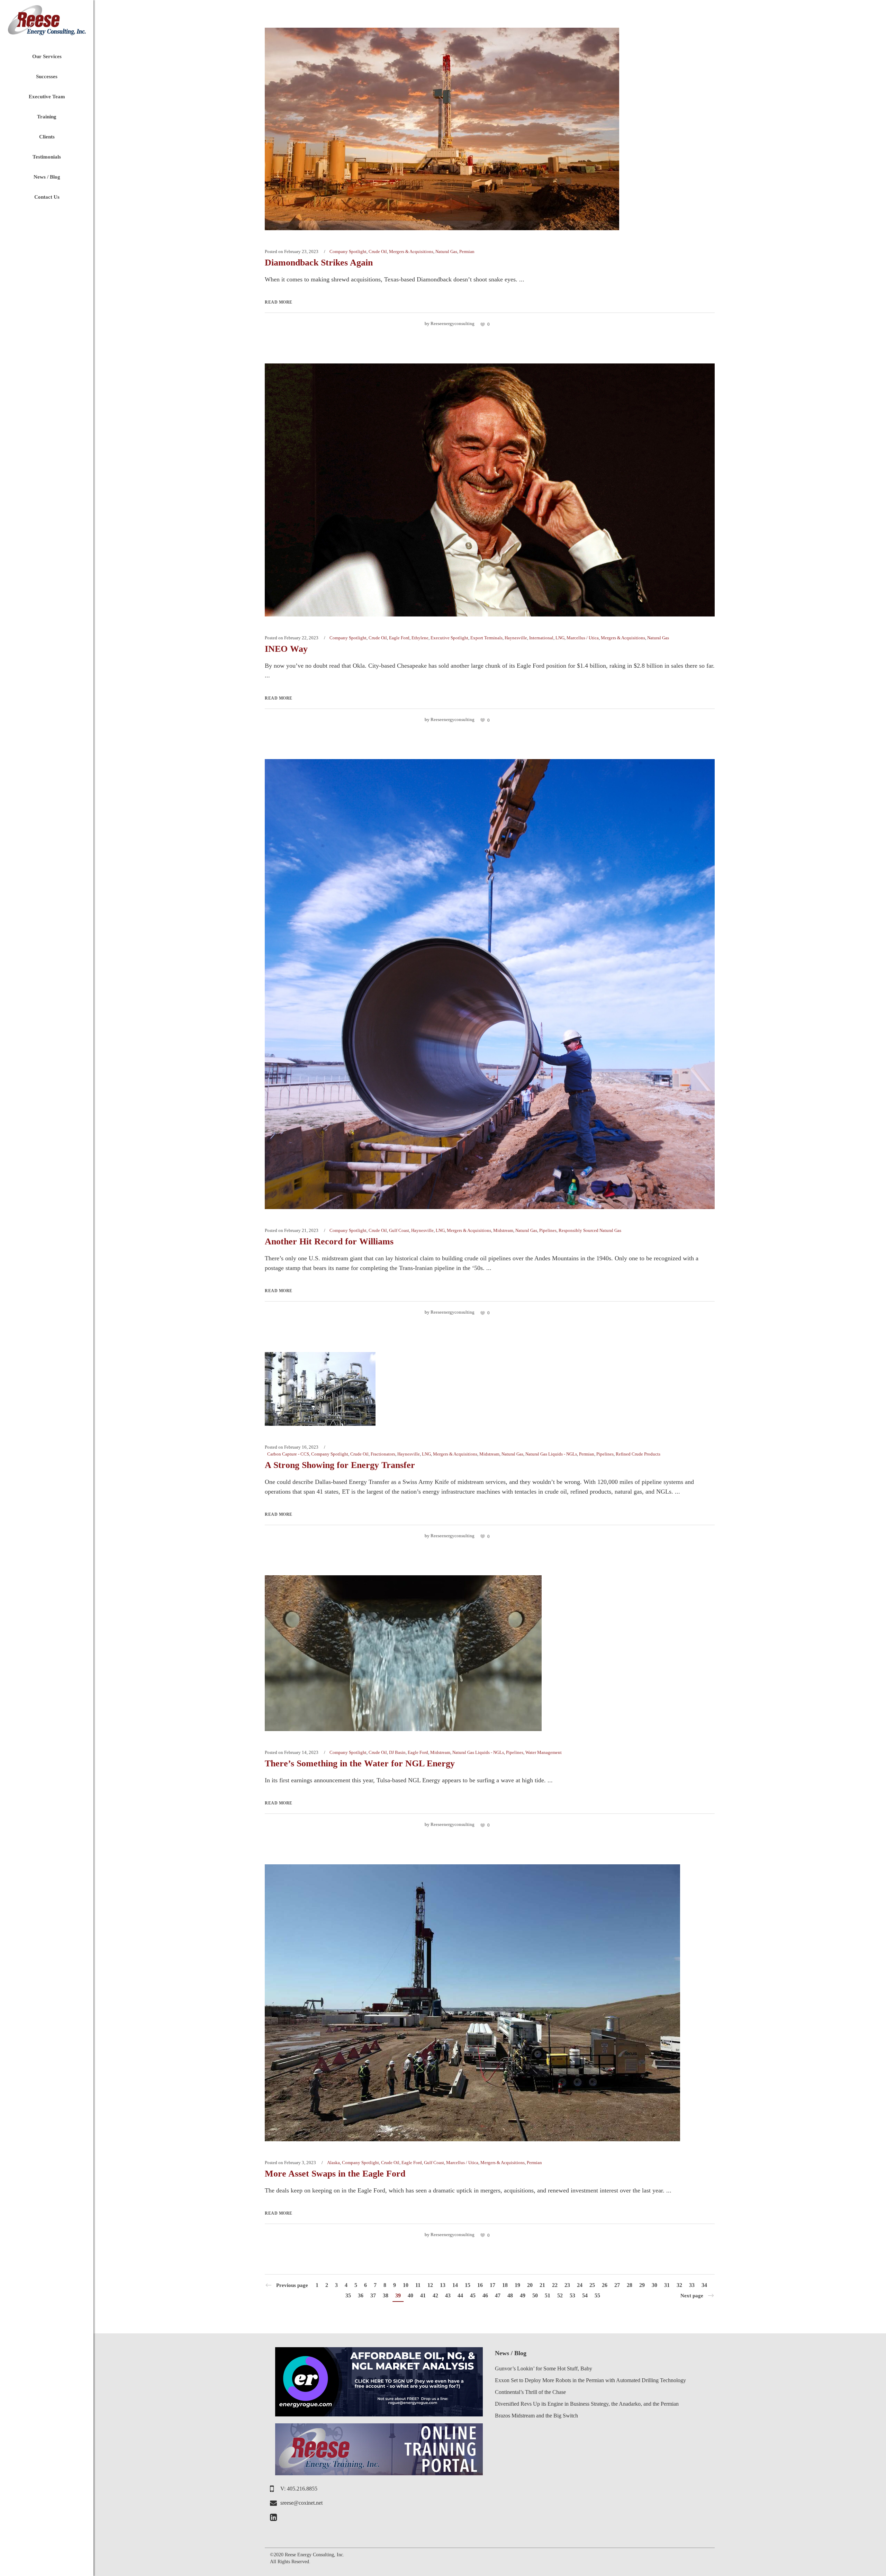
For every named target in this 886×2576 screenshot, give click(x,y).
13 (443, 2285)
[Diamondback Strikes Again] (442, 128)
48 (510, 2295)
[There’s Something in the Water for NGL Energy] (403, 1653)
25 (592, 2285)
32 (679, 2285)
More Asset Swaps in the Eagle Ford (335, 2174)
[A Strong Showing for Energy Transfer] (320, 1388)
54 (585, 2295)
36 (361, 2295)
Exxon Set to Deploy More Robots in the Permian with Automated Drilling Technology (590, 2380)
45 (473, 2295)
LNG (560, 638)
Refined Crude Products (638, 1454)
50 (535, 2295)
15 (468, 2285)
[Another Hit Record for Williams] (490, 983)
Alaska (333, 2163)
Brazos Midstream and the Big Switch (536, 2416)
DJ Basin (397, 1752)
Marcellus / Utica (583, 638)
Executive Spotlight (449, 638)
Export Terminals (486, 638)
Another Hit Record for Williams (329, 1241)
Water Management (544, 1752)
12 (430, 2285)
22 (555, 2285)
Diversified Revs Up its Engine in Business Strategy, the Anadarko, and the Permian (587, 2404)
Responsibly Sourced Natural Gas (590, 1230)
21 (542, 2285)
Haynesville (516, 638)
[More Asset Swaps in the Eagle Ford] (472, 2002)
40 (410, 2295)
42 (435, 2295)
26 (605, 2285)
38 (386, 2295)
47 (498, 2295)
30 (654, 2285)
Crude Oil (378, 251)
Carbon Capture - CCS (288, 1454)
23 (567, 2285)
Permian (467, 251)
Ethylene (420, 638)
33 (692, 2285)
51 (548, 2295)
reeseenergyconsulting (453, 323)
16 (480, 2285)
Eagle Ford (399, 638)
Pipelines (548, 1230)
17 (492, 2285)
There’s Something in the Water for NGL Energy (360, 1763)
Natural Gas (446, 251)
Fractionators (383, 1454)
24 (580, 2285)
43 (448, 2295)
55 (597, 2295)
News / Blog (511, 2353)
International (541, 638)
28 (630, 2285)
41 (423, 2295)
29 (642, 2285)
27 (617, 2285)
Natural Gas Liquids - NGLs (551, 1454)
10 (406, 2285)
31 (667, 2285)
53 (572, 2295)
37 (373, 2295)
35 (348, 2295)
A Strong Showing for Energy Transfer (340, 1465)
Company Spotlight (348, 251)
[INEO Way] (490, 489)
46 (485, 2295)
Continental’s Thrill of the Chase (530, 2392)
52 (560, 2295)
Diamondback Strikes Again (319, 263)
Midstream (503, 1230)
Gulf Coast (399, 1230)
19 (517, 2285)
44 (460, 2295)
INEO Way (286, 649)
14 (455, 2285)
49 (523, 2295)
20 (530, 2285)
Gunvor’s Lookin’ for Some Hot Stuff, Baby (544, 2368)
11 (418, 2285)
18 (505, 2285)
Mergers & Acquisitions (411, 251)
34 (704, 2285)
